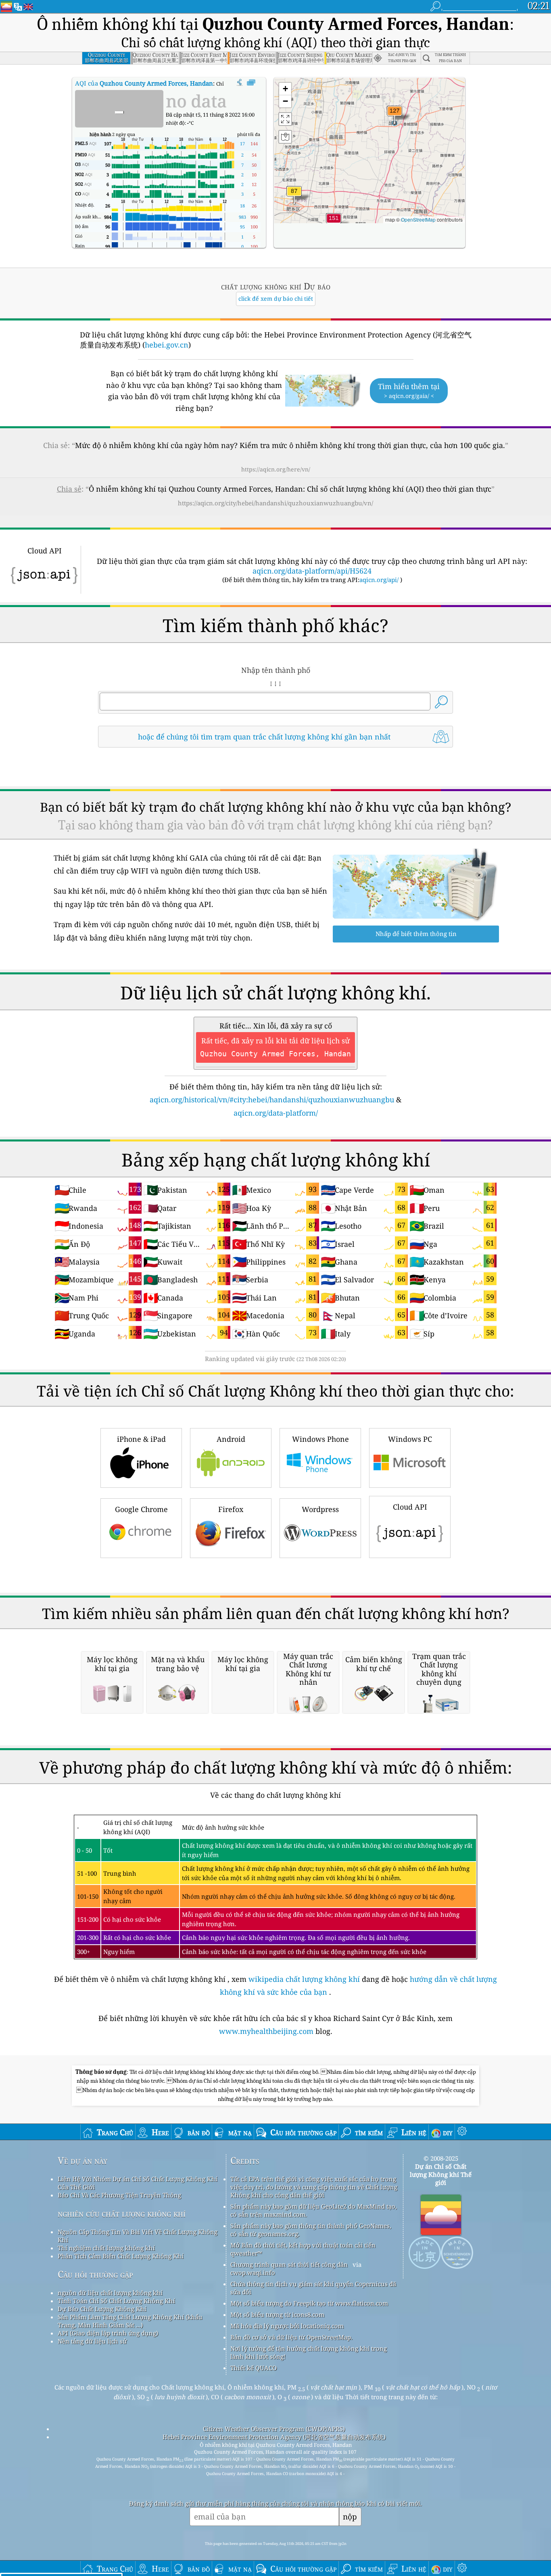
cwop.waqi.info (253, 2272)
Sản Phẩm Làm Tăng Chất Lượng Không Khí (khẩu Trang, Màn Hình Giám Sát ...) (130, 2321)
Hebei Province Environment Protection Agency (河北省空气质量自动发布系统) (274, 2437)
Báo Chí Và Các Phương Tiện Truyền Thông (119, 2195)
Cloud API (410, 1507)
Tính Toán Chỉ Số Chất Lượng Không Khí (116, 2301)
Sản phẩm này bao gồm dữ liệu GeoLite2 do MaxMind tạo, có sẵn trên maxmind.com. (314, 2210)
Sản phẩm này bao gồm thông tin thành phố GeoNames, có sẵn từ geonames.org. (311, 2230)
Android (231, 1439)
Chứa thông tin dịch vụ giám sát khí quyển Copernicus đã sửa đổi (313, 2288)
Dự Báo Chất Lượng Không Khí (102, 2309)
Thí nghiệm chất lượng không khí (106, 2248)
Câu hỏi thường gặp (95, 2274)
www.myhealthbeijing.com (267, 2031)
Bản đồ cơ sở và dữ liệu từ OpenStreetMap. (291, 2337)
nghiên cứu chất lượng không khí (122, 2213)
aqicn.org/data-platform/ (276, 1113)
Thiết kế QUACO (254, 2368)
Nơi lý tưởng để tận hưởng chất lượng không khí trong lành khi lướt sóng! (309, 2352)
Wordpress (320, 1509)
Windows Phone (320, 1439)
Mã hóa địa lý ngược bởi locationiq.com (287, 2326)
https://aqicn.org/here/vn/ (276, 469)
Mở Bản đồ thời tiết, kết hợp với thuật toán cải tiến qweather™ (303, 2249)
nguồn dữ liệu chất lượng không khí (110, 2293)
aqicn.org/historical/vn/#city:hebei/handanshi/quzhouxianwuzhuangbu (272, 1100)
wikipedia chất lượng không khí (304, 1979)
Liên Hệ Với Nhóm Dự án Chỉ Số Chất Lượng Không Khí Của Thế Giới (138, 2183)
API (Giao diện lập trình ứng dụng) (108, 2333)
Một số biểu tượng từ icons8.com (277, 2314)
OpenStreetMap (418, 219)
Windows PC (410, 1439)
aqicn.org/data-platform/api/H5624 (312, 571)
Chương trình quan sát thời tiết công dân (289, 2264)
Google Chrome (141, 1509)
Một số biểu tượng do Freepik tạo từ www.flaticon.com (309, 2303)
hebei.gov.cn (167, 345)
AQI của (144, 83)
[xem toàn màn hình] (251, 83)
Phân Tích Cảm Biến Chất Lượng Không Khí (121, 2256)
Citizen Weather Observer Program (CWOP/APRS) (274, 2429)
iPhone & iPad (141, 1439)
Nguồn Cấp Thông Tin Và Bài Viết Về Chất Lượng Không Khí (138, 2236)
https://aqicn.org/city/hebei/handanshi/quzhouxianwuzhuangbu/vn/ (275, 503)
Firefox (231, 1509)
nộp (350, 2516)
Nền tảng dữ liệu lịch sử (92, 2341)
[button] (334, 223)
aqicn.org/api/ (379, 580)
